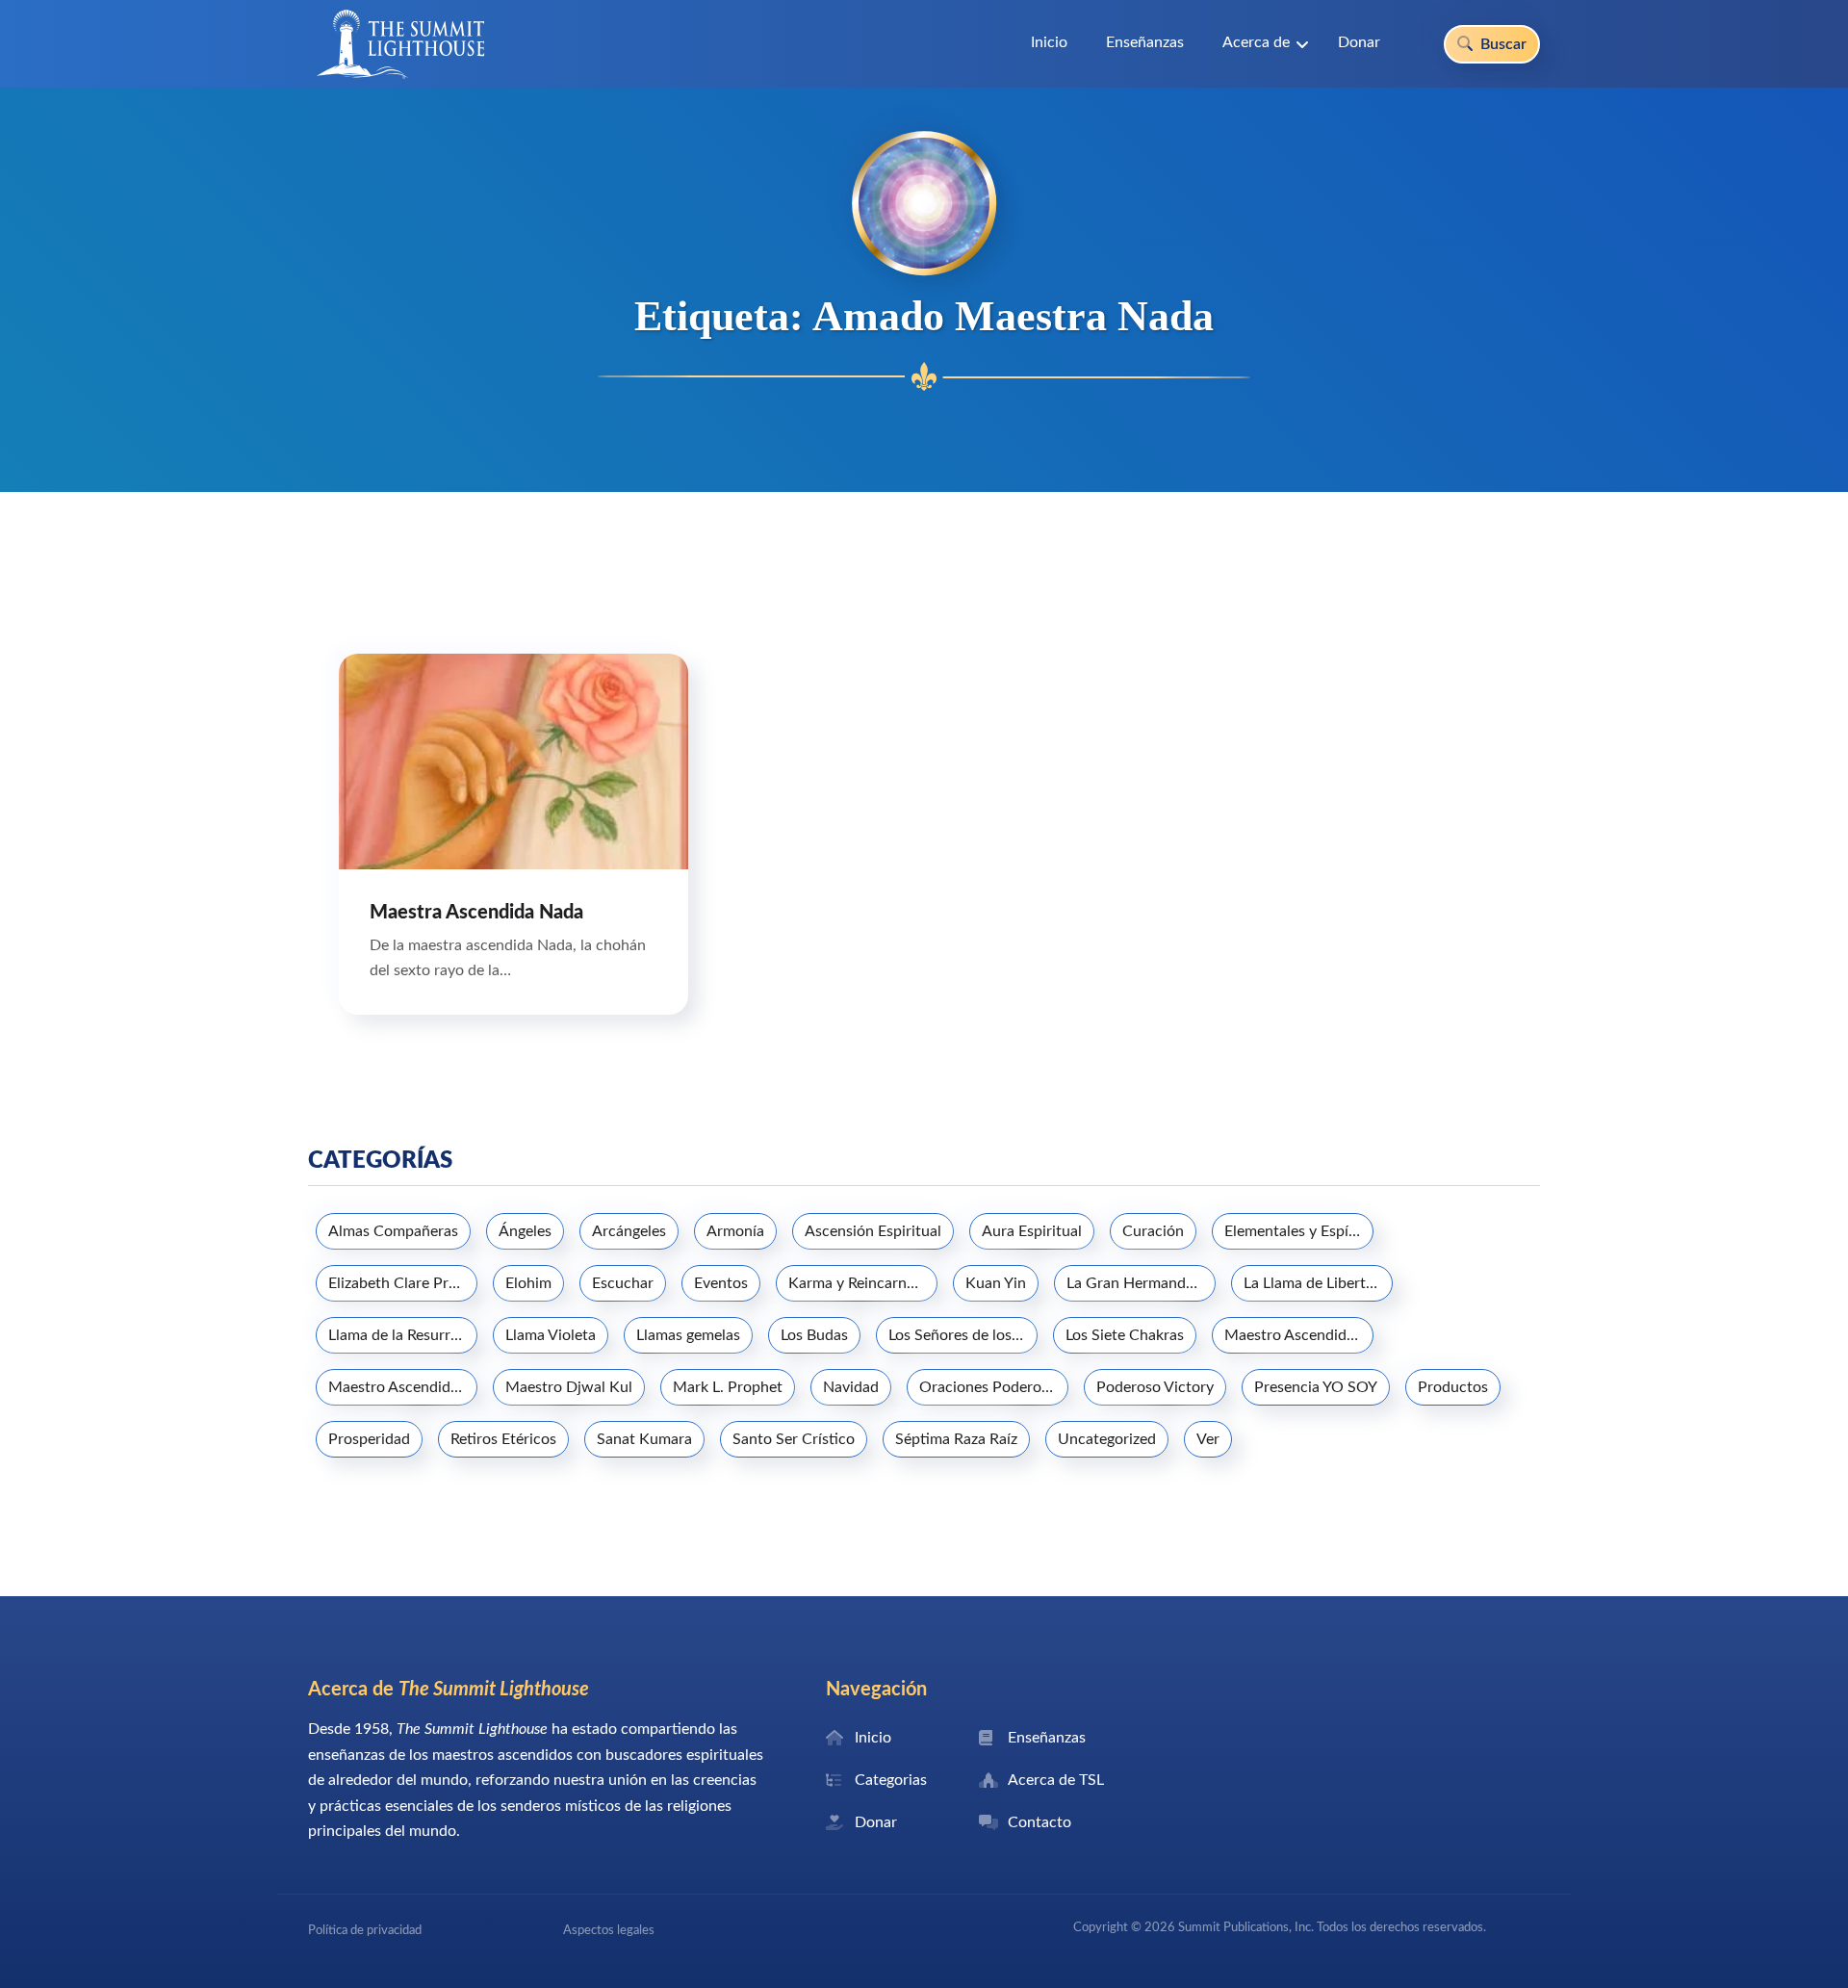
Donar (1359, 42)
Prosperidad (369, 1439)
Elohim (528, 1283)
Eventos (721, 1283)
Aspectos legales (609, 1930)
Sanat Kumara (644, 1439)
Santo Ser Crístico (794, 1439)
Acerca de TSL (1056, 1780)
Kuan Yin (996, 1283)
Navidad (851, 1387)
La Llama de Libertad (1313, 1283)
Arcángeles (629, 1231)
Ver (1208, 1439)
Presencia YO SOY (1316, 1387)
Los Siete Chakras (1125, 1335)
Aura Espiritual (1032, 1231)
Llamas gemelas (688, 1335)
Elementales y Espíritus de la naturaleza (1299, 1231)
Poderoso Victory (1155, 1387)
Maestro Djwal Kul (569, 1387)
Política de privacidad (365, 1930)
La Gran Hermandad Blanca (1141, 1283)
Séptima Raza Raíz (956, 1439)
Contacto (1039, 1822)
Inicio (1049, 42)
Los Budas (814, 1335)
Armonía (735, 1231)
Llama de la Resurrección (403, 1335)
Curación (1153, 1231)
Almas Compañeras (393, 1231)
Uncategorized (1107, 1439)
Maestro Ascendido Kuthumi (403, 1387)
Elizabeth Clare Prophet (403, 1283)
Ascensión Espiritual (873, 1231)
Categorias (891, 1780)
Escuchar (623, 1283)
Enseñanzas (1145, 42)
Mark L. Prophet (728, 1387)
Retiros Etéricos (503, 1439)
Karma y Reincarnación (863, 1283)
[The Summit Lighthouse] (400, 44)
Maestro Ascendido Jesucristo (1299, 1335)
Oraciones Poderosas (991, 1387)
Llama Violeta (551, 1335)
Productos (1453, 1387)
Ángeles (525, 1231)
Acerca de (1256, 42)
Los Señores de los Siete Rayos (963, 1335)
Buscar (1501, 44)
